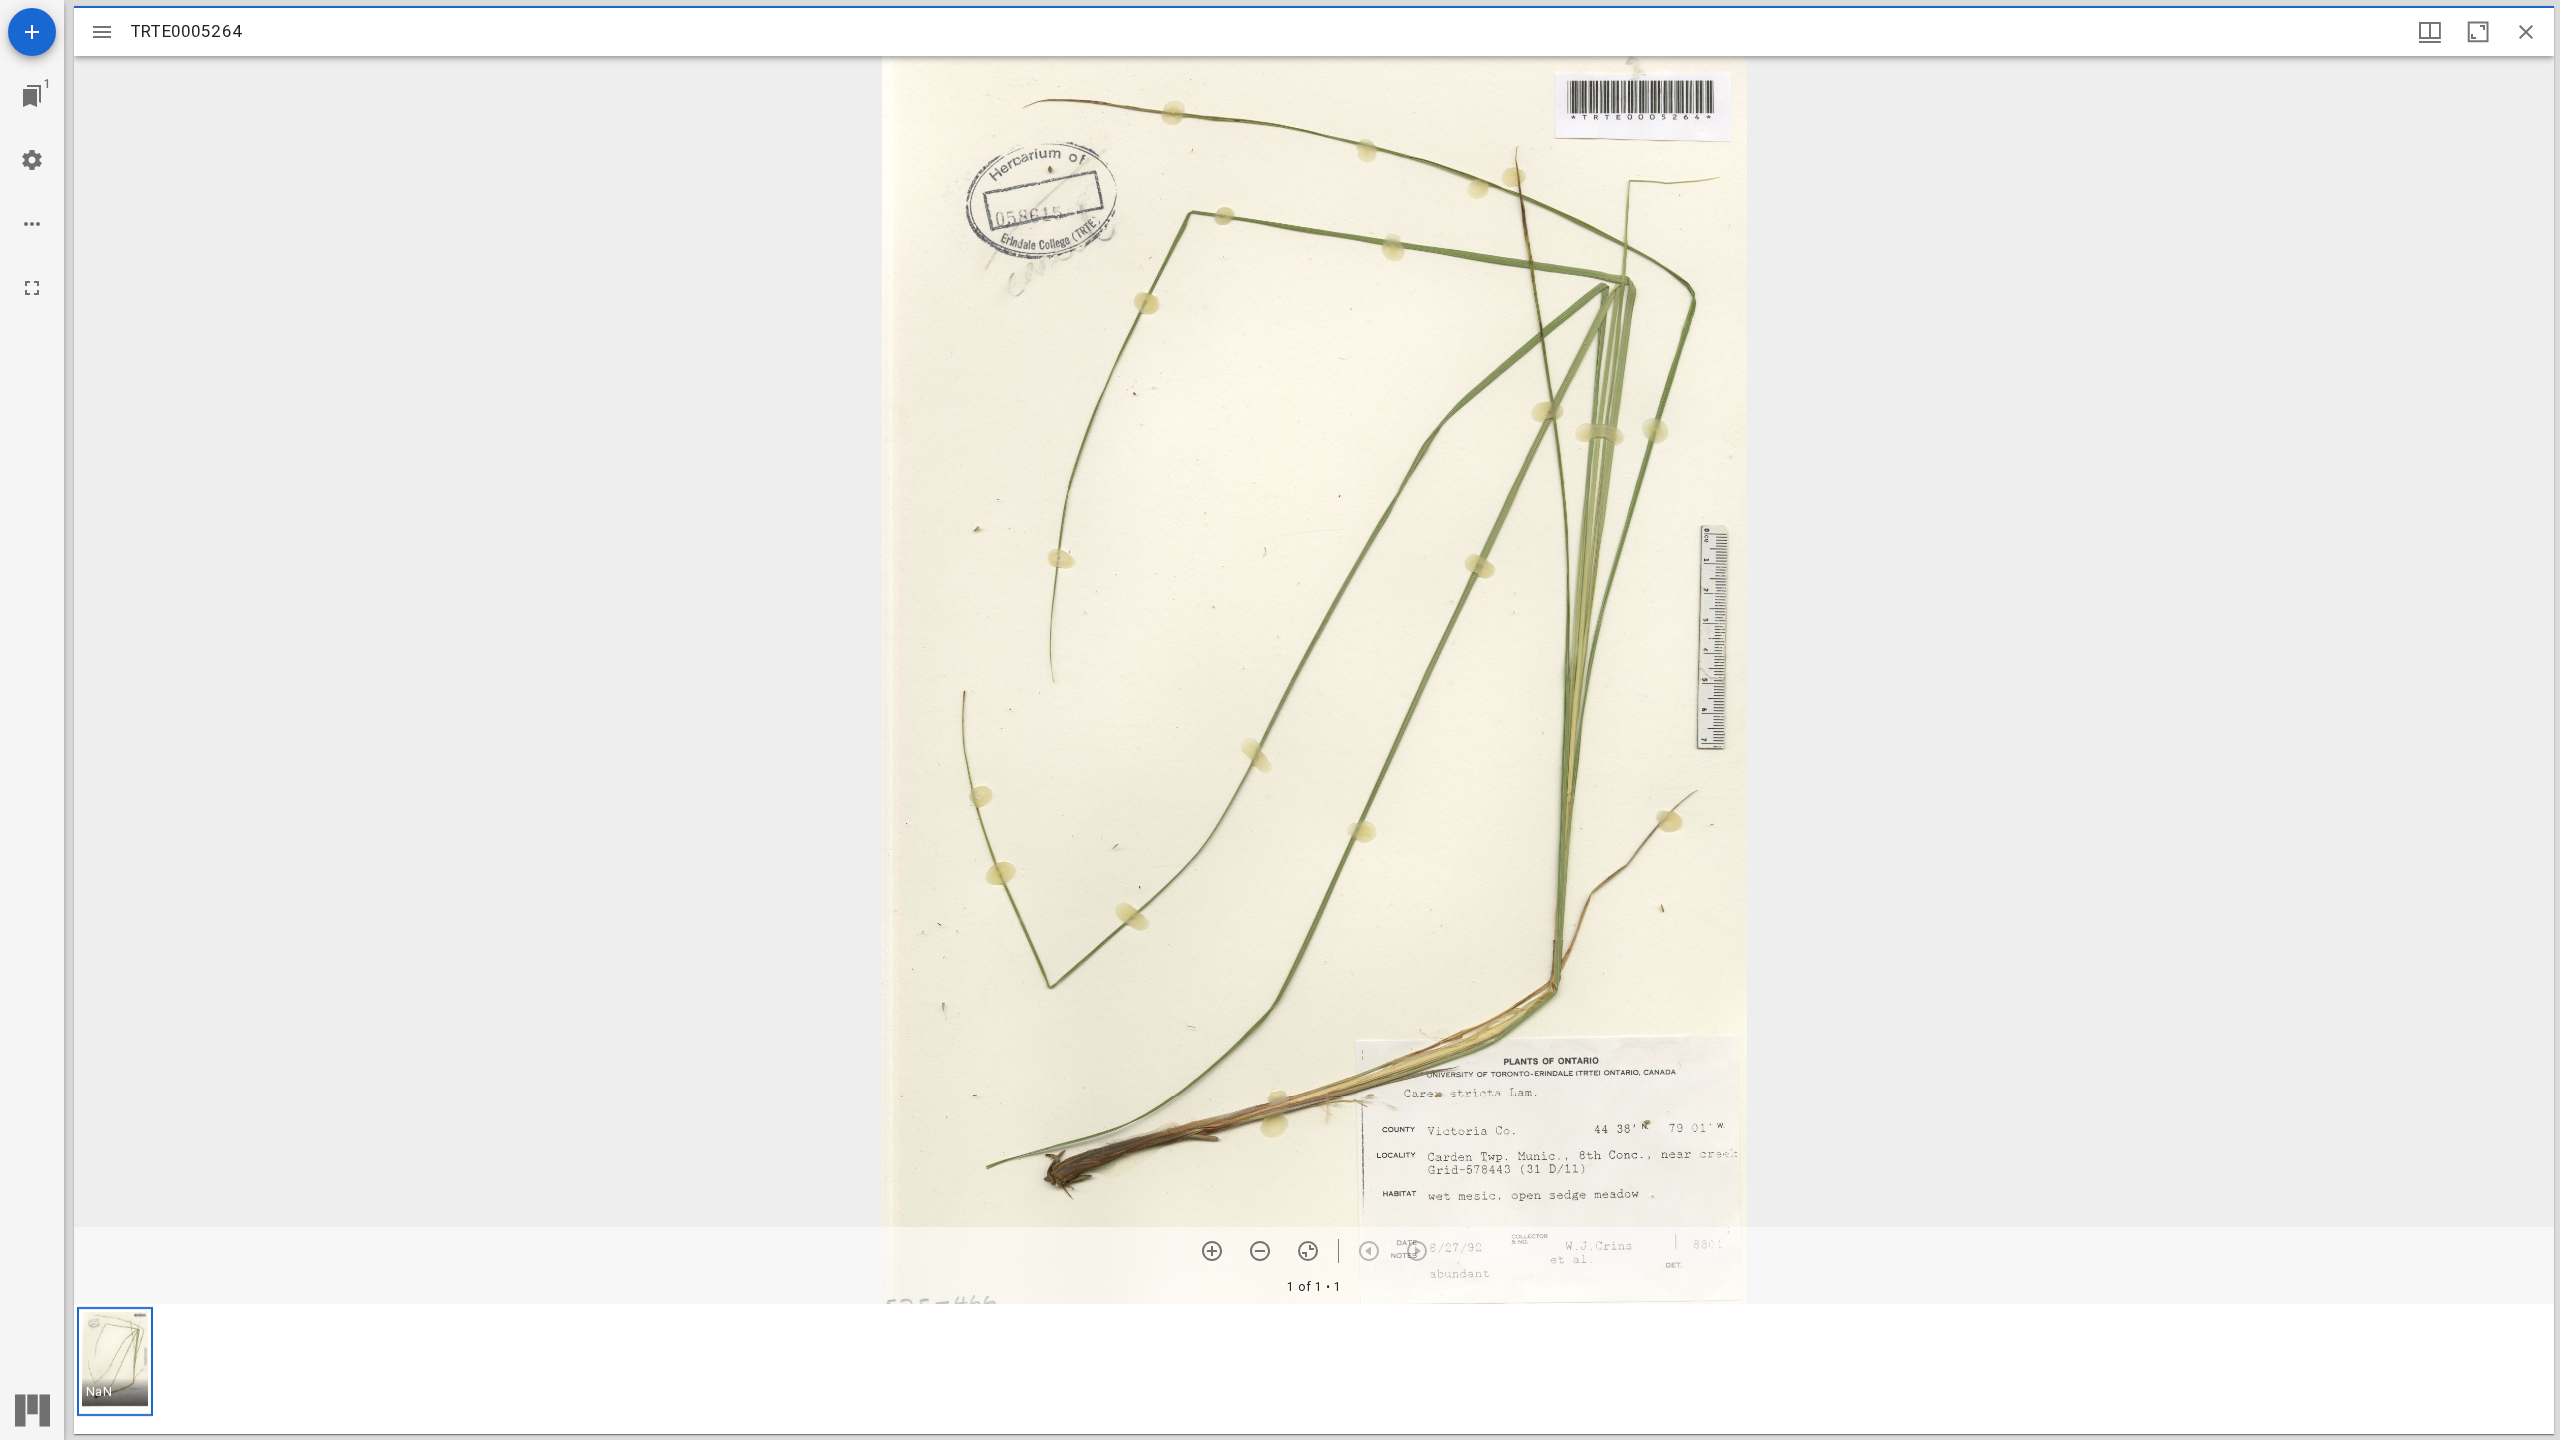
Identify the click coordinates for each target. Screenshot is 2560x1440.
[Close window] (2526, 32)
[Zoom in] (1212, 1251)
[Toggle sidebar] (102, 32)
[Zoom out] (1260, 1251)
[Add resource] (32, 32)
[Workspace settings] (32, 160)
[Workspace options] (32, 224)
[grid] (1314, 1369)
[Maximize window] (2478, 32)
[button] (115, 1361)
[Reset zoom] (1308, 1251)
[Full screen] (32, 288)
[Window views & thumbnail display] (2430, 32)
